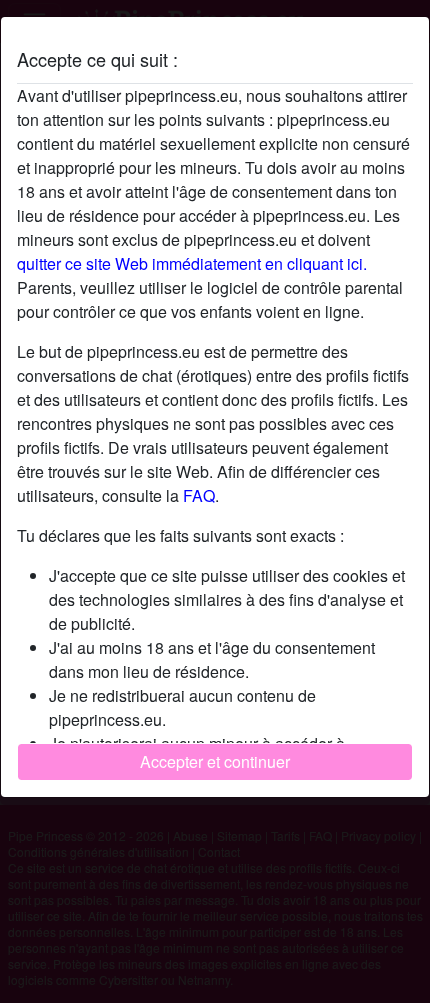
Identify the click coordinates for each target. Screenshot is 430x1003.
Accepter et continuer (215, 761)
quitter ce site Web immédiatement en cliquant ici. (192, 263)
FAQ (199, 495)
